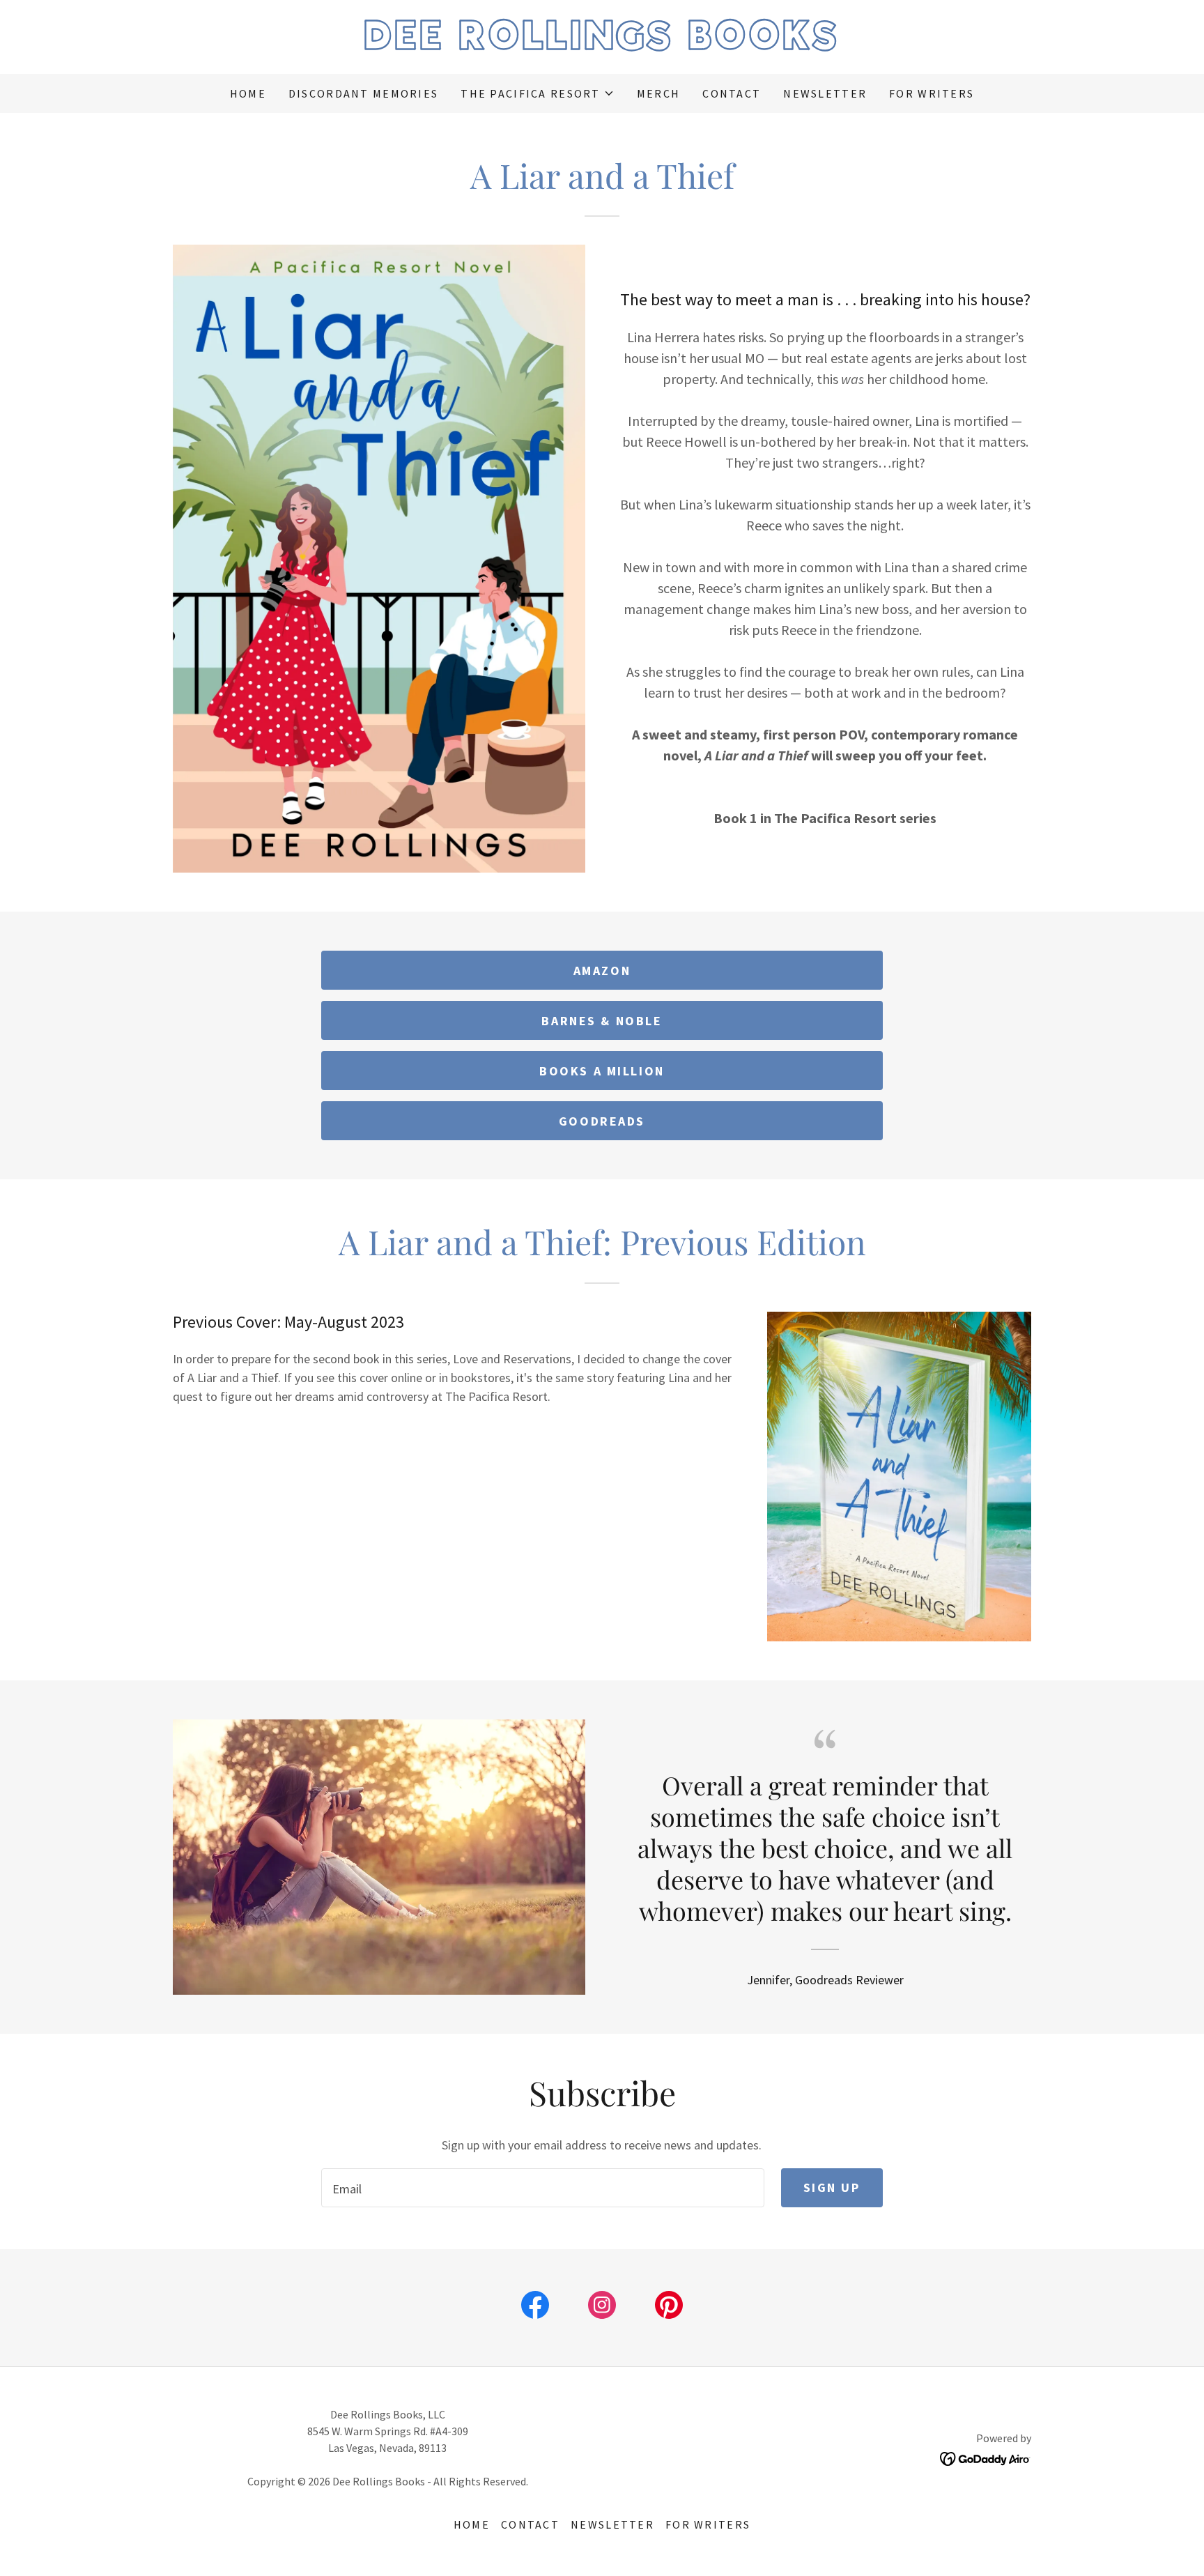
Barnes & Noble (602, 1021)
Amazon (602, 971)
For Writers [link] (932, 93)
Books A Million (602, 1071)
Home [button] (472, 2524)
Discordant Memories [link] (363, 93)
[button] (537, 93)
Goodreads (602, 1121)
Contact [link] (732, 93)
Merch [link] (658, 93)
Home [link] (248, 93)
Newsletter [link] (825, 93)
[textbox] (542, 2188)
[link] (602, 45)
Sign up (832, 2187)
